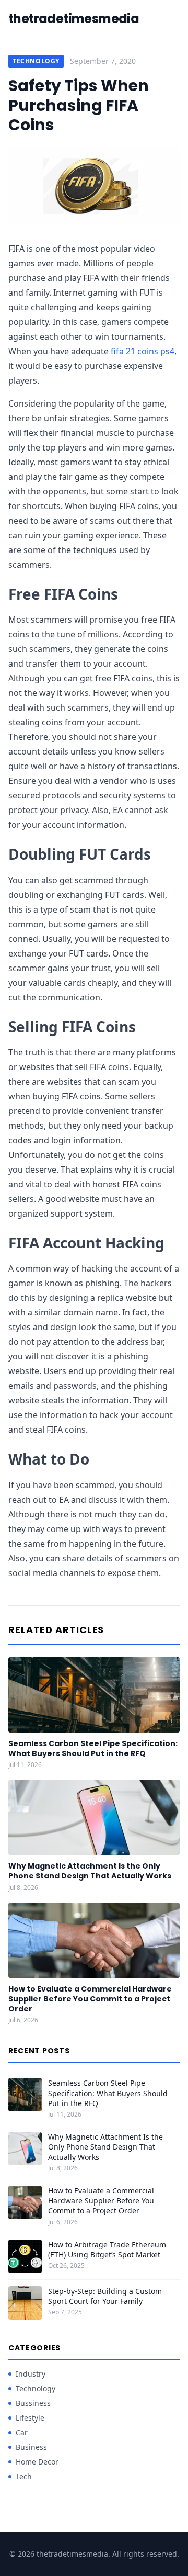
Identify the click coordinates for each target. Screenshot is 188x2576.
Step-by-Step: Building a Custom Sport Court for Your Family (105, 2296)
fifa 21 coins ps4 (143, 351)
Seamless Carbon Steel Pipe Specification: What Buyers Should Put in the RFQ (93, 1748)
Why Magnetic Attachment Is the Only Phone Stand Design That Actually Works (90, 1871)
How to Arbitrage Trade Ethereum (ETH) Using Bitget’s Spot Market (107, 2249)
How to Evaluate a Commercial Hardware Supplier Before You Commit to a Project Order (90, 1999)
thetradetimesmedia (74, 19)
